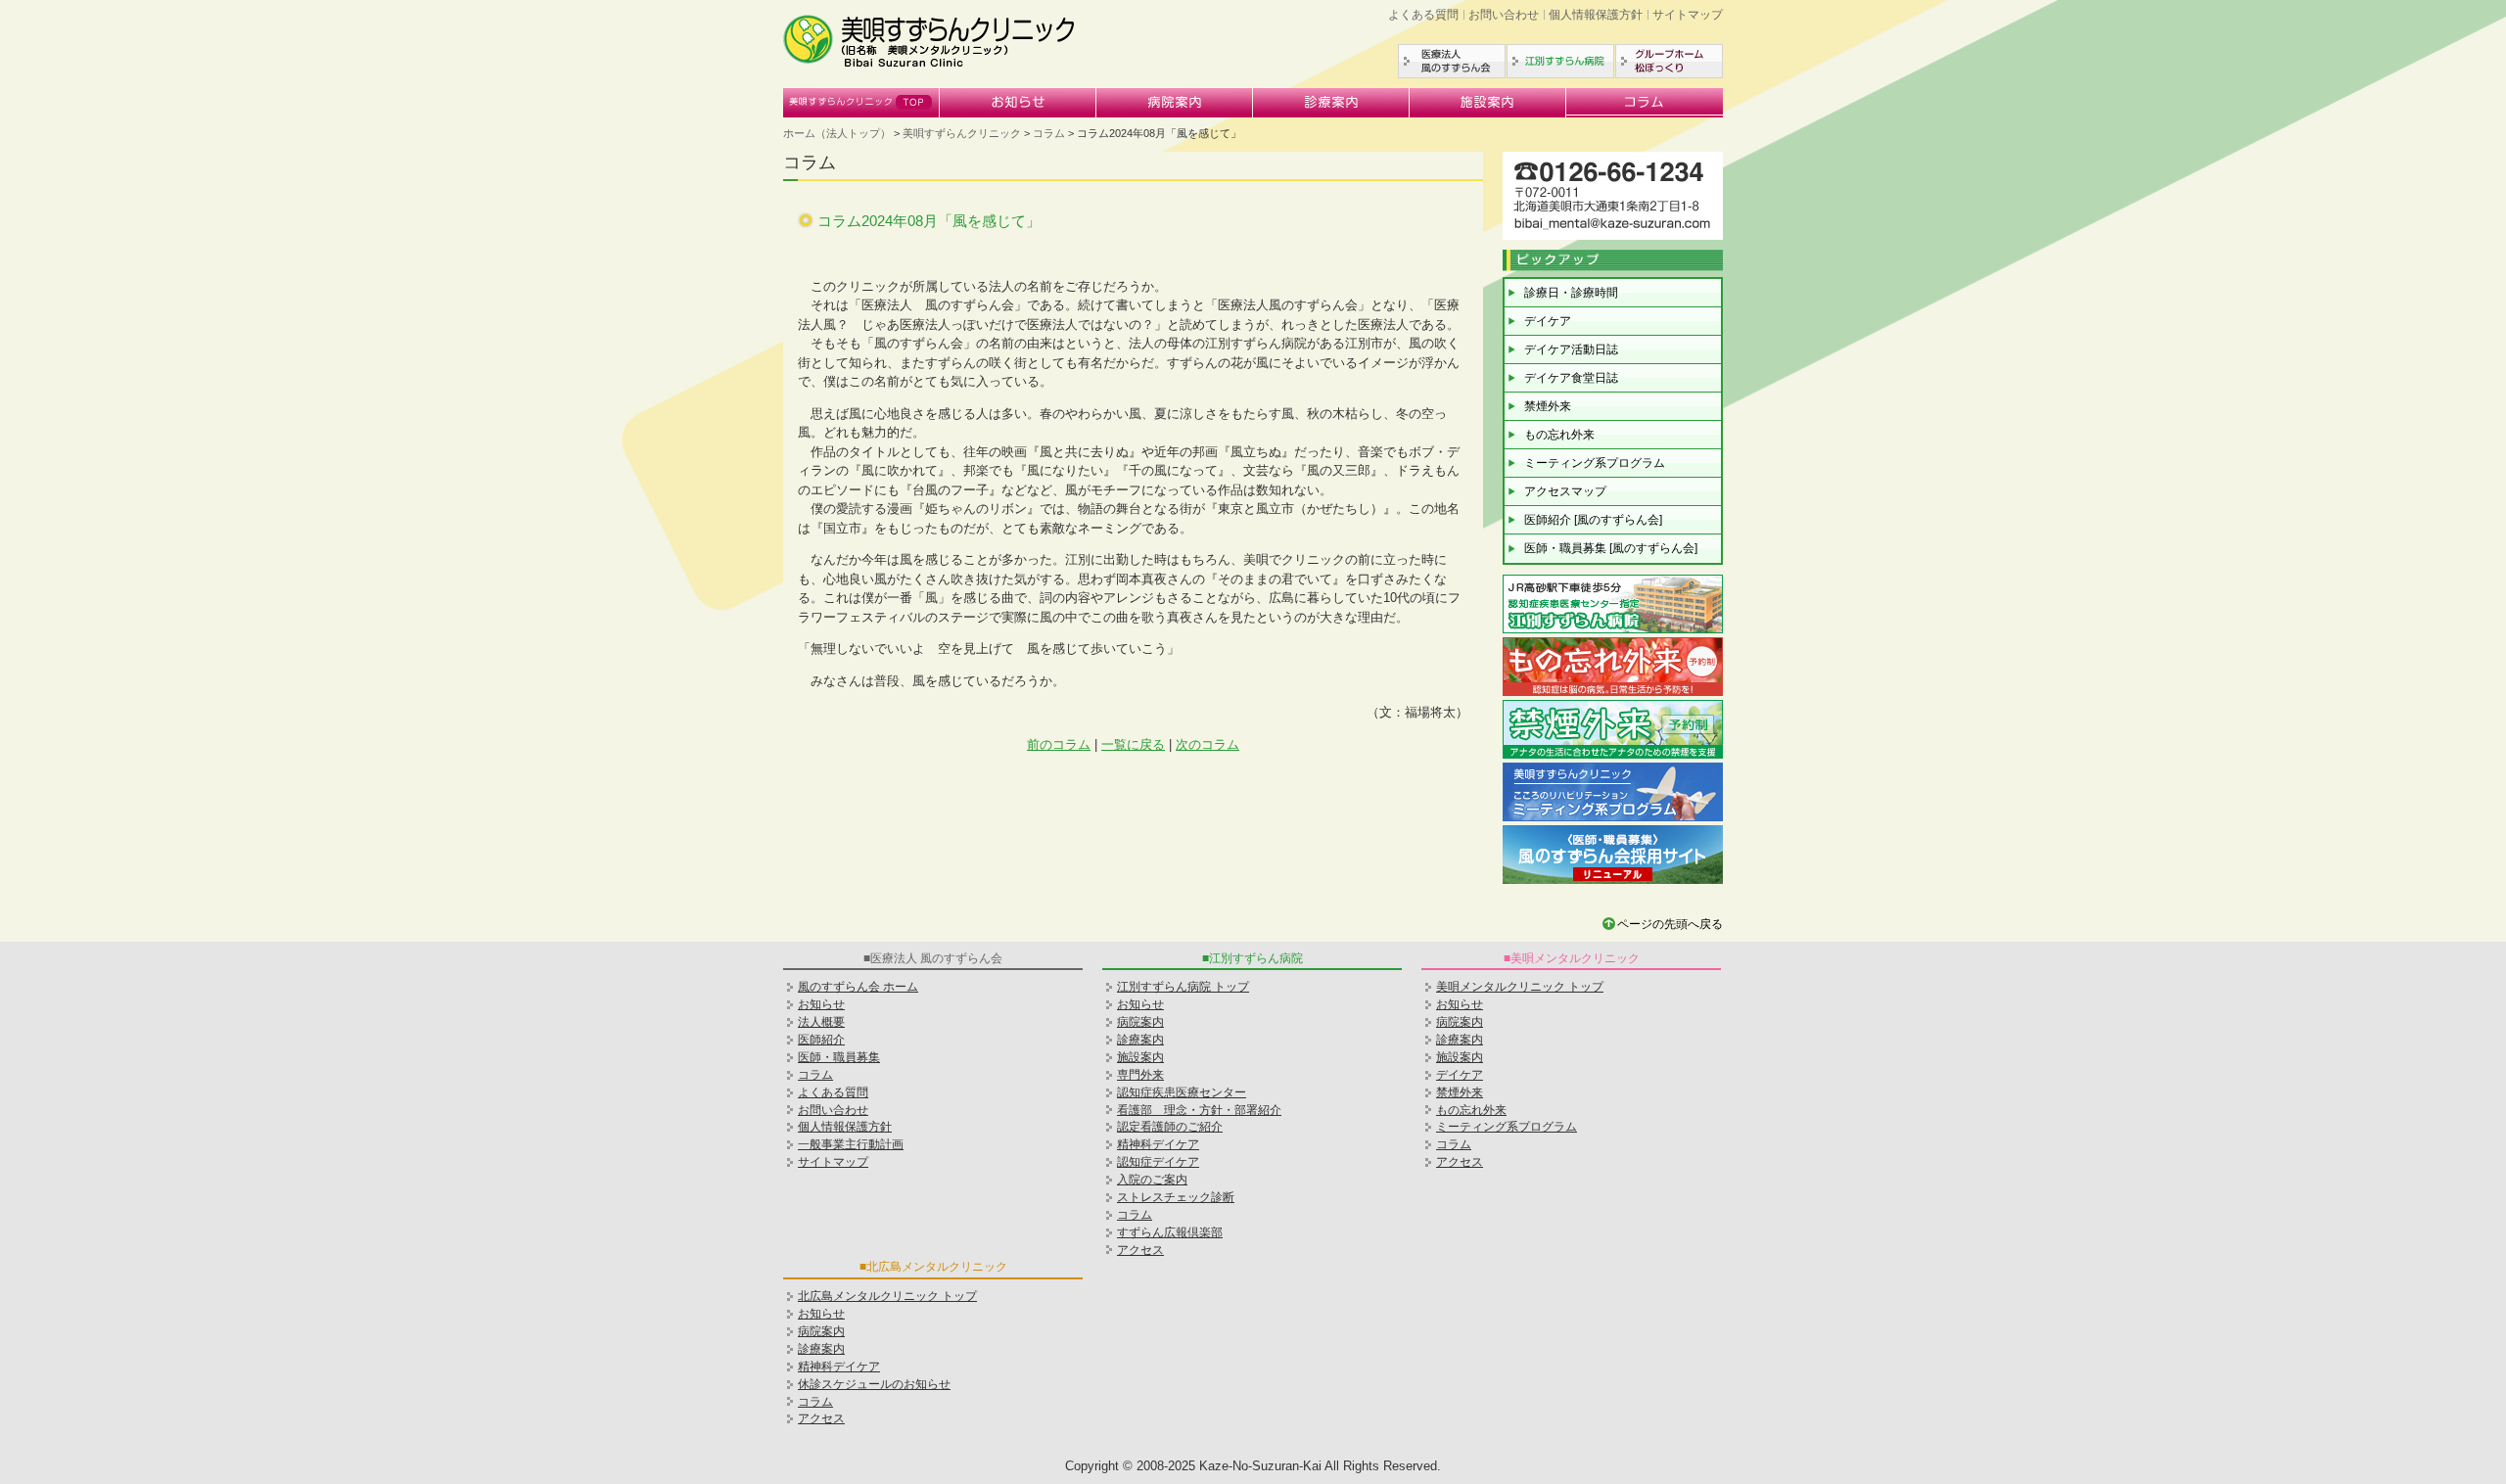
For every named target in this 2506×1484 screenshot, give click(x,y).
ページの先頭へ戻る (1670, 924)
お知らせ (1018, 103)
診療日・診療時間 (1571, 293)
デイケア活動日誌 (1571, 349)
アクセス (1140, 1250)
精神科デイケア (839, 1367)
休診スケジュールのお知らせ (874, 1384)
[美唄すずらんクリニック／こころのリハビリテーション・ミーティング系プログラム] (1613, 819)
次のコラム (1207, 744)
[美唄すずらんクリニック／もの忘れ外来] (1613, 694)
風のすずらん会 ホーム (858, 987)
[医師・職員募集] (1613, 881)
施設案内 (1488, 103)
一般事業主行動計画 (851, 1144)
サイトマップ (1688, 15)
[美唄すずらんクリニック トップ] (930, 64)
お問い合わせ (1504, 15)
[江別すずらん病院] (1613, 631)
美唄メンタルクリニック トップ (1520, 987)
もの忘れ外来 (1559, 435)
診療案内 (1331, 103)
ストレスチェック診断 (1176, 1197)
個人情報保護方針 (1596, 15)
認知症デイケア (1158, 1162)
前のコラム (1059, 744)
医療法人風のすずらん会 (1452, 61)
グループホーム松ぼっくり (1669, 61)
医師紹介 (821, 1040)
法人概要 (821, 1022)
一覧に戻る (1133, 744)
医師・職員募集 (839, 1057)
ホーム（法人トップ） (837, 133)
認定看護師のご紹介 (1170, 1127)
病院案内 (1175, 103)
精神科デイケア (1158, 1144)
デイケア (1548, 321)
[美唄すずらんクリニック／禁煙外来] (1613, 756)
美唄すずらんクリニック (861, 103)
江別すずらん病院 (1560, 61)
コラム (1645, 103)
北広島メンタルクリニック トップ (887, 1296)
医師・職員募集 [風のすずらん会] (1611, 548)
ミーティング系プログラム (1595, 463)
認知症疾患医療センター (1182, 1092)
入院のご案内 (1152, 1180)
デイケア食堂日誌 (1571, 378)
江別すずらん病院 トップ (1183, 987)
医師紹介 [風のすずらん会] (1593, 520)
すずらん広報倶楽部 (1170, 1232)
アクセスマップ (1565, 491)
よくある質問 (1423, 15)
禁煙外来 (1548, 406)
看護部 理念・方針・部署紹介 (1199, 1110)
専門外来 (1140, 1075)
